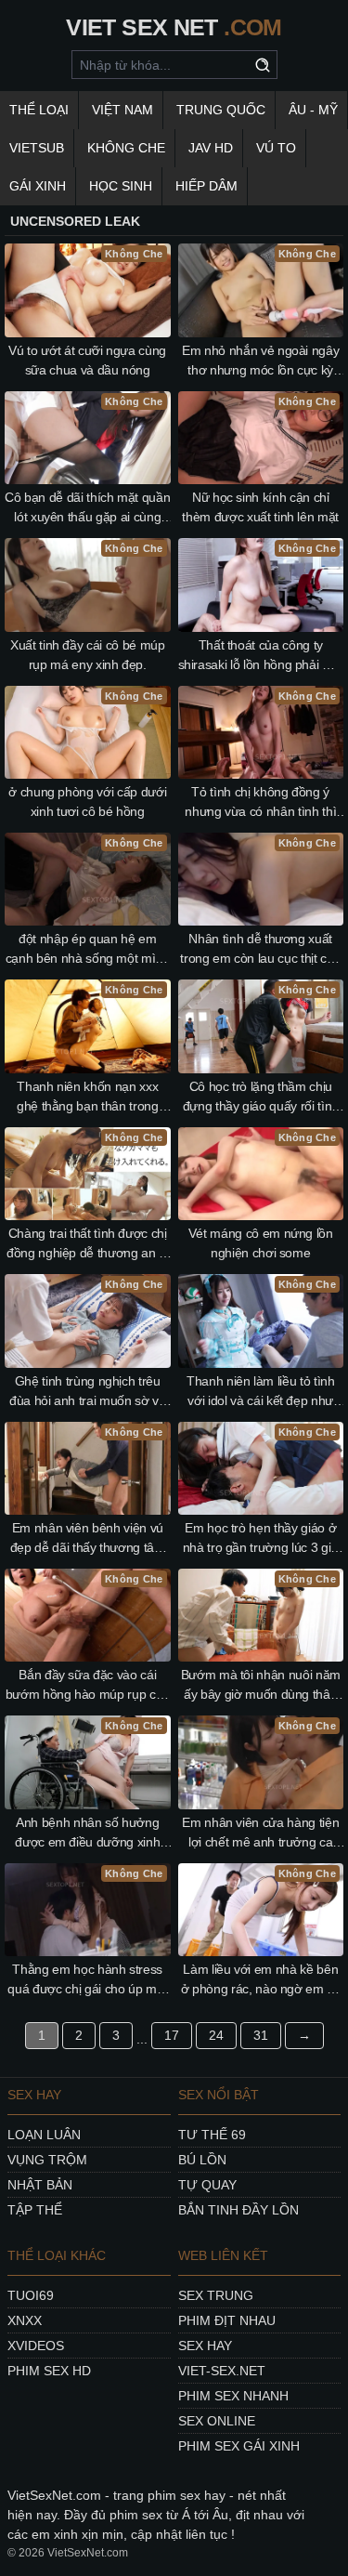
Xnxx (25, 2320)
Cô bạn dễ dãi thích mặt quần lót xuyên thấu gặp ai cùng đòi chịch (87, 508)
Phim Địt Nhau (227, 2320)
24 (216, 2035)
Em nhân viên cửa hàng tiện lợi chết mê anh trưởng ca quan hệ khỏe (260, 1833)
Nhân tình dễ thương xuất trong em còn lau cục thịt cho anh (260, 950)
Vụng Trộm (47, 2160)
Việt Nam (122, 110)
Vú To (276, 148)
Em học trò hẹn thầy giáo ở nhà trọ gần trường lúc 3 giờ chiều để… (261, 1539)
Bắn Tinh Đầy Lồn (238, 2210)
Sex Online (217, 2421)
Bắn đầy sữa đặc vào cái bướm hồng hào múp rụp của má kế (88, 1686)
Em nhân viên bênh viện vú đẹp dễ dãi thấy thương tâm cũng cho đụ (88, 1539)
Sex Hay (205, 2346)
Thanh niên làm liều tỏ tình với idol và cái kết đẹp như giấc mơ (261, 1392)
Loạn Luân (44, 2135)
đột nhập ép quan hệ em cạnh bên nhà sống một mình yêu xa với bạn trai (88, 950)
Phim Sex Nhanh (233, 2396)
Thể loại (39, 110)
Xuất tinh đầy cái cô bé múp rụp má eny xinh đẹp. (88, 655)
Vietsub (37, 148)
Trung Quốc (221, 110)
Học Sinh (121, 186)
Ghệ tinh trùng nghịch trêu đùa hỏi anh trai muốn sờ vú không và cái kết (88, 1392)
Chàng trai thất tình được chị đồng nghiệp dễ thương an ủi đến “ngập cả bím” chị (88, 1244)
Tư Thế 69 (212, 2135)
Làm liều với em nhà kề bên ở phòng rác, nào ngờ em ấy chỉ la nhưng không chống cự (260, 1980)
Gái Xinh (38, 186)
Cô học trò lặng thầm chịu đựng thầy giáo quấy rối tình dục (261, 1097)
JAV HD (211, 148)
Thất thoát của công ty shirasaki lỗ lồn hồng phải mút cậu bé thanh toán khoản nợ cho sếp (261, 656)
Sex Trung (216, 2295)
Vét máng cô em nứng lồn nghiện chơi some (261, 1243)
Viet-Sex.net (222, 2371)
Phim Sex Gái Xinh (239, 2446)
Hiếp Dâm (206, 186)
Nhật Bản (40, 2185)
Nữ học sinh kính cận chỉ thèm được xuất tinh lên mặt (260, 507)
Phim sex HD (49, 2371)
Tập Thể (35, 2210)
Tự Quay (207, 2185)
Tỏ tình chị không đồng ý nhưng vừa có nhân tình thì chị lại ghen (260, 803)
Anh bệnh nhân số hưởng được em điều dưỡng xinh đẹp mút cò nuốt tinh (87, 1833)
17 (172, 2035)
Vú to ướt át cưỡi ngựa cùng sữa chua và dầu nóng (87, 360)
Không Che (126, 148)
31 (261, 2035)
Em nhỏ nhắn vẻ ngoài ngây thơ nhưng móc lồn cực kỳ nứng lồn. (260, 361)
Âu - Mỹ (313, 110)
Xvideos (36, 2346)
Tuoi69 (31, 2295)
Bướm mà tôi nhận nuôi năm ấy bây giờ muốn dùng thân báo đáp (261, 1686)
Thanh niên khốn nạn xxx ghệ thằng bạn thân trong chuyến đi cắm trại (88, 1097)
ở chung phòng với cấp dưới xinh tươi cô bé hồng (87, 802)
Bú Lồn (202, 2160)
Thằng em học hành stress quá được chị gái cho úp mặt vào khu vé (87, 1980)
